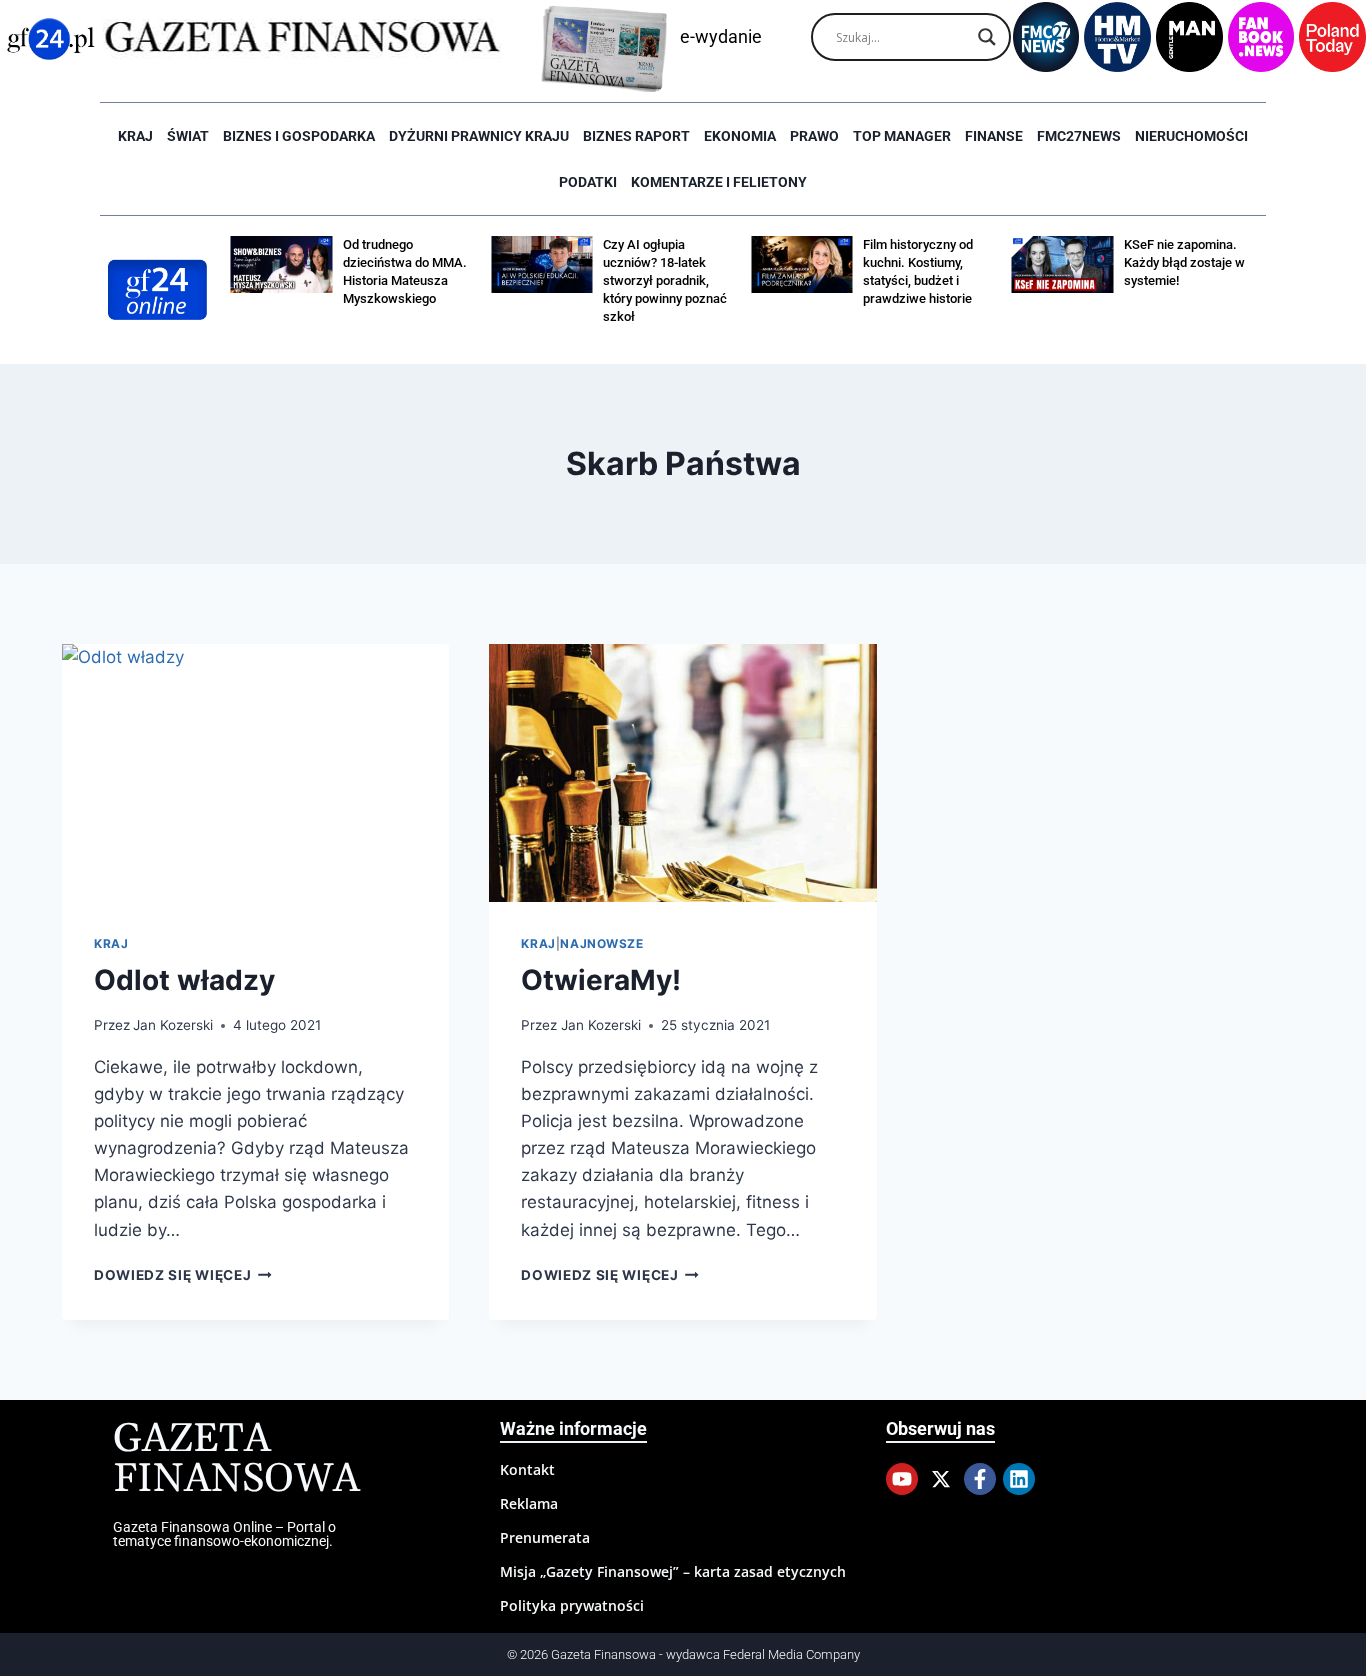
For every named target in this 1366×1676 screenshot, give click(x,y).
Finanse (994, 136)
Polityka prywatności (572, 1605)
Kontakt (527, 1469)
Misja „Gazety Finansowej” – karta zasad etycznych (673, 1571)
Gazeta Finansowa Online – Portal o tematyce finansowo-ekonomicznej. (224, 1534)
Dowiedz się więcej (183, 1275)
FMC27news (1079, 136)
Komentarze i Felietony (719, 182)
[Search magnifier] (987, 37)
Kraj (135, 136)
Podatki (588, 182)
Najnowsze (601, 943)
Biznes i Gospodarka (299, 136)
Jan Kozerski (173, 1025)
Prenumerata (545, 1537)
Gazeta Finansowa (236, 1459)
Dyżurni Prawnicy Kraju (479, 136)
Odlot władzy (184, 980)
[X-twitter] (941, 1479)
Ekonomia (740, 136)
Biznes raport (636, 136)
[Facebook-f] (980, 1479)
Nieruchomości (1191, 136)
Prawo (814, 136)
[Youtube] (902, 1479)
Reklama (529, 1503)
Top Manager (902, 136)
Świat (188, 136)
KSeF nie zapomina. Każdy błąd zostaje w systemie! (1184, 262)
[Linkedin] (1019, 1479)
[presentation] (255, 773)
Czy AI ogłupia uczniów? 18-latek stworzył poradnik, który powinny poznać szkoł (665, 280)
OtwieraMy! (601, 980)
